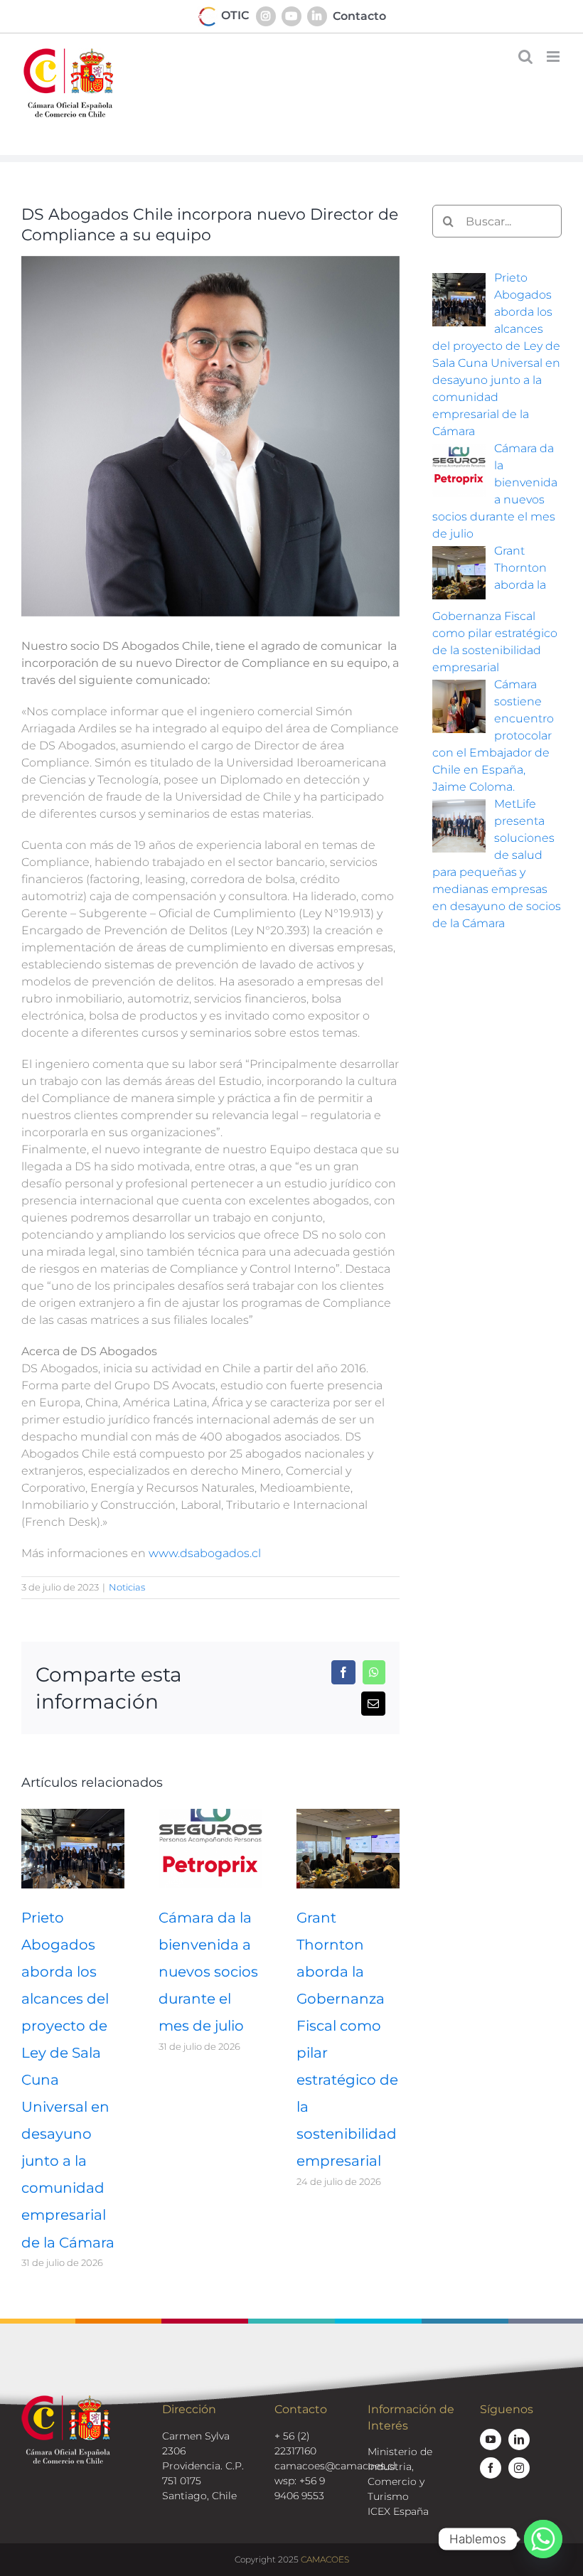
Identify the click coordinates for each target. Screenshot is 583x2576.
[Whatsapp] (543, 2539)
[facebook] (491, 2468)
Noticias (127, 1587)
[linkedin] (519, 2439)
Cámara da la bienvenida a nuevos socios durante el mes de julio (208, 1972)
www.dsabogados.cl (205, 1553)
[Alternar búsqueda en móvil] (525, 57)
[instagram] (519, 2468)
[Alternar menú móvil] (554, 57)
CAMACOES (325, 2559)
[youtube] (491, 2439)
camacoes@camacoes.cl (335, 2466)
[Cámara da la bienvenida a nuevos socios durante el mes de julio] (210, 1816)
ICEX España (398, 2511)
